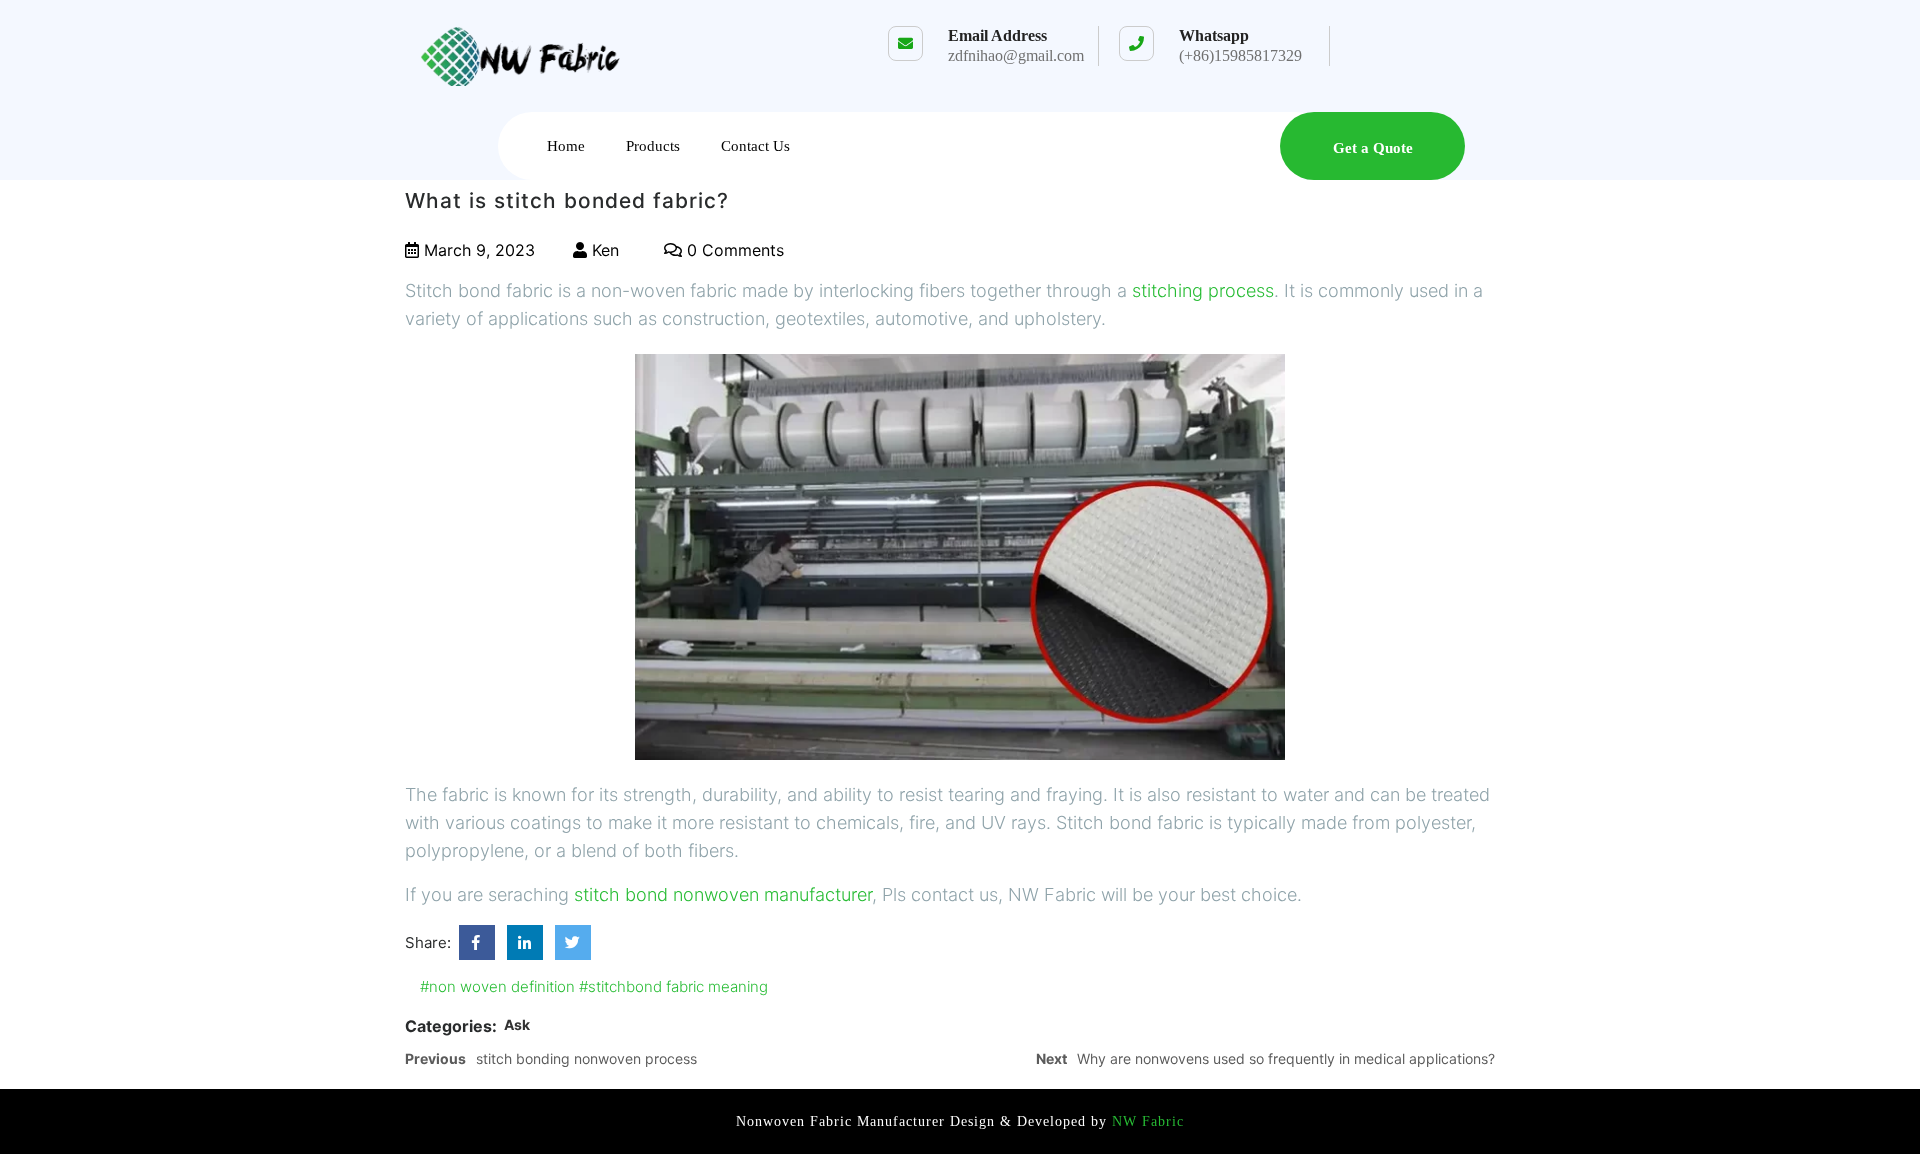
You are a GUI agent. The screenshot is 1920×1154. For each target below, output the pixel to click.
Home (566, 146)
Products (653, 146)
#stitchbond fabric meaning (673, 986)
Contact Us (755, 146)
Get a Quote (1373, 148)
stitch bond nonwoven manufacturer (723, 894)
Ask (517, 1024)
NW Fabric (1145, 1121)
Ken (603, 250)
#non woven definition (497, 986)
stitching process (1203, 290)
